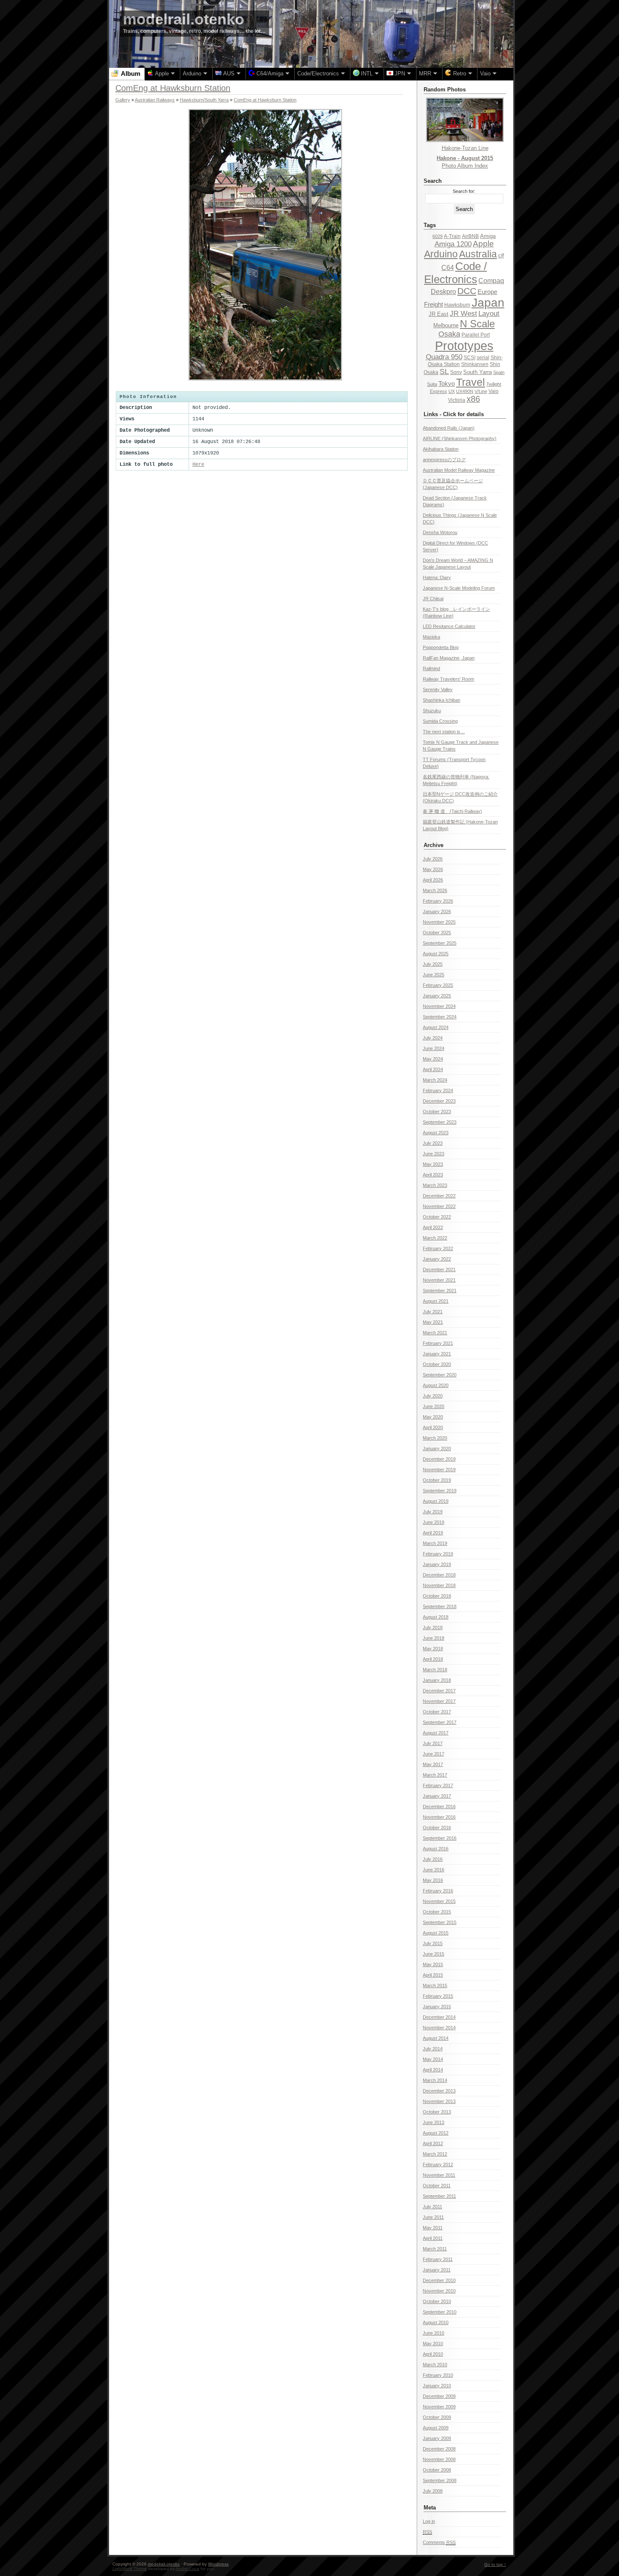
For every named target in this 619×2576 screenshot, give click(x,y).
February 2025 (438, 985)
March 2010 (435, 2365)
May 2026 (433, 869)
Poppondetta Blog (441, 647)
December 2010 (439, 2280)
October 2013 (437, 2112)
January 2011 (437, 2270)
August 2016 (436, 1849)
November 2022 (439, 1206)
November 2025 (439, 922)
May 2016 (433, 1880)
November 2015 (439, 1901)
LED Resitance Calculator (449, 626)
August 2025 (436, 954)
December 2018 (439, 1575)
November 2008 (439, 2459)
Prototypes (464, 346)
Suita (432, 384)
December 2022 (439, 1196)
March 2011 (435, 2249)
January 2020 (437, 1448)
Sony (456, 372)
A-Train (452, 236)
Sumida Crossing (440, 721)
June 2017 (434, 1754)
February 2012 (438, 2164)
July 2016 (433, 1859)
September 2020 (440, 1375)
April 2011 (433, 2238)
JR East (439, 314)
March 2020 (435, 1438)
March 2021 (435, 1333)
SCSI (470, 358)
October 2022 (437, 1217)
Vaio (494, 391)
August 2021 (436, 1301)
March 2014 (435, 2080)
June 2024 (434, 1048)
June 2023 (434, 1154)
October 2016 (437, 1828)
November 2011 (439, 2175)
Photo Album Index (465, 166)
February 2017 (438, 1785)
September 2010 (440, 2312)
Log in (429, 2521)
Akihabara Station (441, 449)
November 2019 (439, 1470)
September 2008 (440, 2480)
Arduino (441, 254)
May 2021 (433, 1322)
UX (452, 391)
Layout (489, 314)
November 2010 (439, 2291)
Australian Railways (155, 100)
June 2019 (434, 1522)
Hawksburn (457, 305)
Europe (487, 292)
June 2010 (434, 2333)
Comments (439, 2542)
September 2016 (440, 1838)
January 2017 (437, 1796)
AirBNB (470, 236)
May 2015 (433, 1964)
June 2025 (434, 975)
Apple (483, 244)
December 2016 (439, 1806)
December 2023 (439, 1101)
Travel (471, 382)
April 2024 (433, 1069)
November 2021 (439, 1280)
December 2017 (439, 1691)
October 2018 (437, 1596)
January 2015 (437, 2007)
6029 (438, 236)
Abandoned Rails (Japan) (449, 428)
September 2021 (440, 1291)
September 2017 (440, 1722)
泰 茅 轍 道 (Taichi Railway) (452, 811)
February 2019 (438, 1554)
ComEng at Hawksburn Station (265, 100)
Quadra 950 (444, 357)
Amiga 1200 (453, 244)
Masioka (431, 637)
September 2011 (439, 2196)
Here (198, 465)
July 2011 (432, 2207)
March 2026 (435, 890)
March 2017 (435, 1775)
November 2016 (439, 1817)
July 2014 (433, 2049)
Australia (478, 254)
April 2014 (433, 2070)
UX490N (465, 391)
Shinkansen (475, 364)
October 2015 (437, 1912)
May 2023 (433, 1164)
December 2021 (439, 1269)
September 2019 (440, 1491)
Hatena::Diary (437, 577)
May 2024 (433, 1059)
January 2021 (437, 1354)
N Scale (477, 324)
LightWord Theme (130, 2569)
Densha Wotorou (440, 532)
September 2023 (440, 1122)
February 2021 (438, 1343)
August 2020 (436, 1385)
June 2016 (434, 1870)
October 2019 (437, 1480)
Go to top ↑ (495, 2564)
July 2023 (433, 1143)
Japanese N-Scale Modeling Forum (459, 588)
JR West (463, 314)
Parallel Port (476, 335)
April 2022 (433, 1227)
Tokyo (447, 384)
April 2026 (433, 880)
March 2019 (435, 1543)
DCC (467, 291)
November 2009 (439, 2407)
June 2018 (434, 1638)
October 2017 (437, 1712)
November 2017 (439, 1701)
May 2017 (433, 1764)
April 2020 (433, 1427)
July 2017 (433, 1743)
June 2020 (434, 1406)
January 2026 (437, 911)
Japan (488, 303)
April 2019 (433, 1533)
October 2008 (437, 2470)
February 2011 (438, 2259)
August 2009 (436, 2428)
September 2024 (440, 1017)
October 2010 (437, 2301)
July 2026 (433, 859)
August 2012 (436, 2133)
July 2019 (433, 1512)
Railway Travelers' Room (448, 679)
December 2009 (439, 2396)
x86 (473, 399)
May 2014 (433, 2059)
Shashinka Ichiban (442, 700)
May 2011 (433, 2228)
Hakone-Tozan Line (465, 148)
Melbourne (446, 325)
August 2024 (436, 1027)
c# (501, 255)
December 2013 (439, 2091)
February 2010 (438, 2375)
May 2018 (433, 1649)
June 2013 (434, 2122)
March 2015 (435, 1985)
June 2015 (434, 1954)
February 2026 (438, 901)
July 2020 (433, 1396)
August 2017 (436, 1733)
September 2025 (440, 943)
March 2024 (435, 1080)
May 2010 (433, 2344)
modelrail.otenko (184, 19)
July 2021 (433, 1312)
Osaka (449, 334)
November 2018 (439, 1585)
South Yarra (478, 372)
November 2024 (439, 1006)
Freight (434, 304)
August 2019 (436, 1501)
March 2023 (435, 1185)
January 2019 (437, 1564)
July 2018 (433, 1627)
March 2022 (435, 1238)
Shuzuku (432, 711)
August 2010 (436, 2322)
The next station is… (444, 732)
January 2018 (437, 1680)
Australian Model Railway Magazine (459, 470)
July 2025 (433, 964)
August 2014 (436, 2038)
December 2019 (439, 1459)
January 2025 (437, 996)
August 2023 (436, 1133)
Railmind (431, 668)
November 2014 (439, 2028)
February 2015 (438, 1996)
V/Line (481, 391)
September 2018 (440, 1606)
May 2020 (433, 1417)
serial (483, 358)
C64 (448, 267)
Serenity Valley (438, 689)
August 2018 (436, 1617)
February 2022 (438, 1248)
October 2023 (437, 1112)
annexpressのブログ (444, 460)
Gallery (123, 100)
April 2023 (433, 1175)
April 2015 (433, 1975)
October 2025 (437, 933)
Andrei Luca (187, 2569)
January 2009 (437, 2438)
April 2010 (433, 2354)
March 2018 (435, 1670)
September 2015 (440, 1922)
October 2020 (437, 1364)
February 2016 (438, 1891)
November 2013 (439, 2101)
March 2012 (435, 2154)
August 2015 (436, 1933)
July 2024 (433, 1038)
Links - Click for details (454, 414)
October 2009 (437, 2417)
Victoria (457, 400)
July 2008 (433, 2491)
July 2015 (433, 1943)
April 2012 (433, 2143)
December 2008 (439, 2449)
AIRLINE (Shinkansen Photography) (460, 438)
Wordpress (218, 2564)
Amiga (488, 236)
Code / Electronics (455, 273)
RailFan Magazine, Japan (449, 658)
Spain (499, 372)
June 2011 (433, 2217)
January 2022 (437, 1259)
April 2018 (433, 1659)
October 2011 (437, 2186)
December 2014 (439, 2017)
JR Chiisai (433, 599)
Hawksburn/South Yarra (204, 100)
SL (444, 371)
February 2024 (438, 1090)
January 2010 (437, 2386)
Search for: (464, 191)
